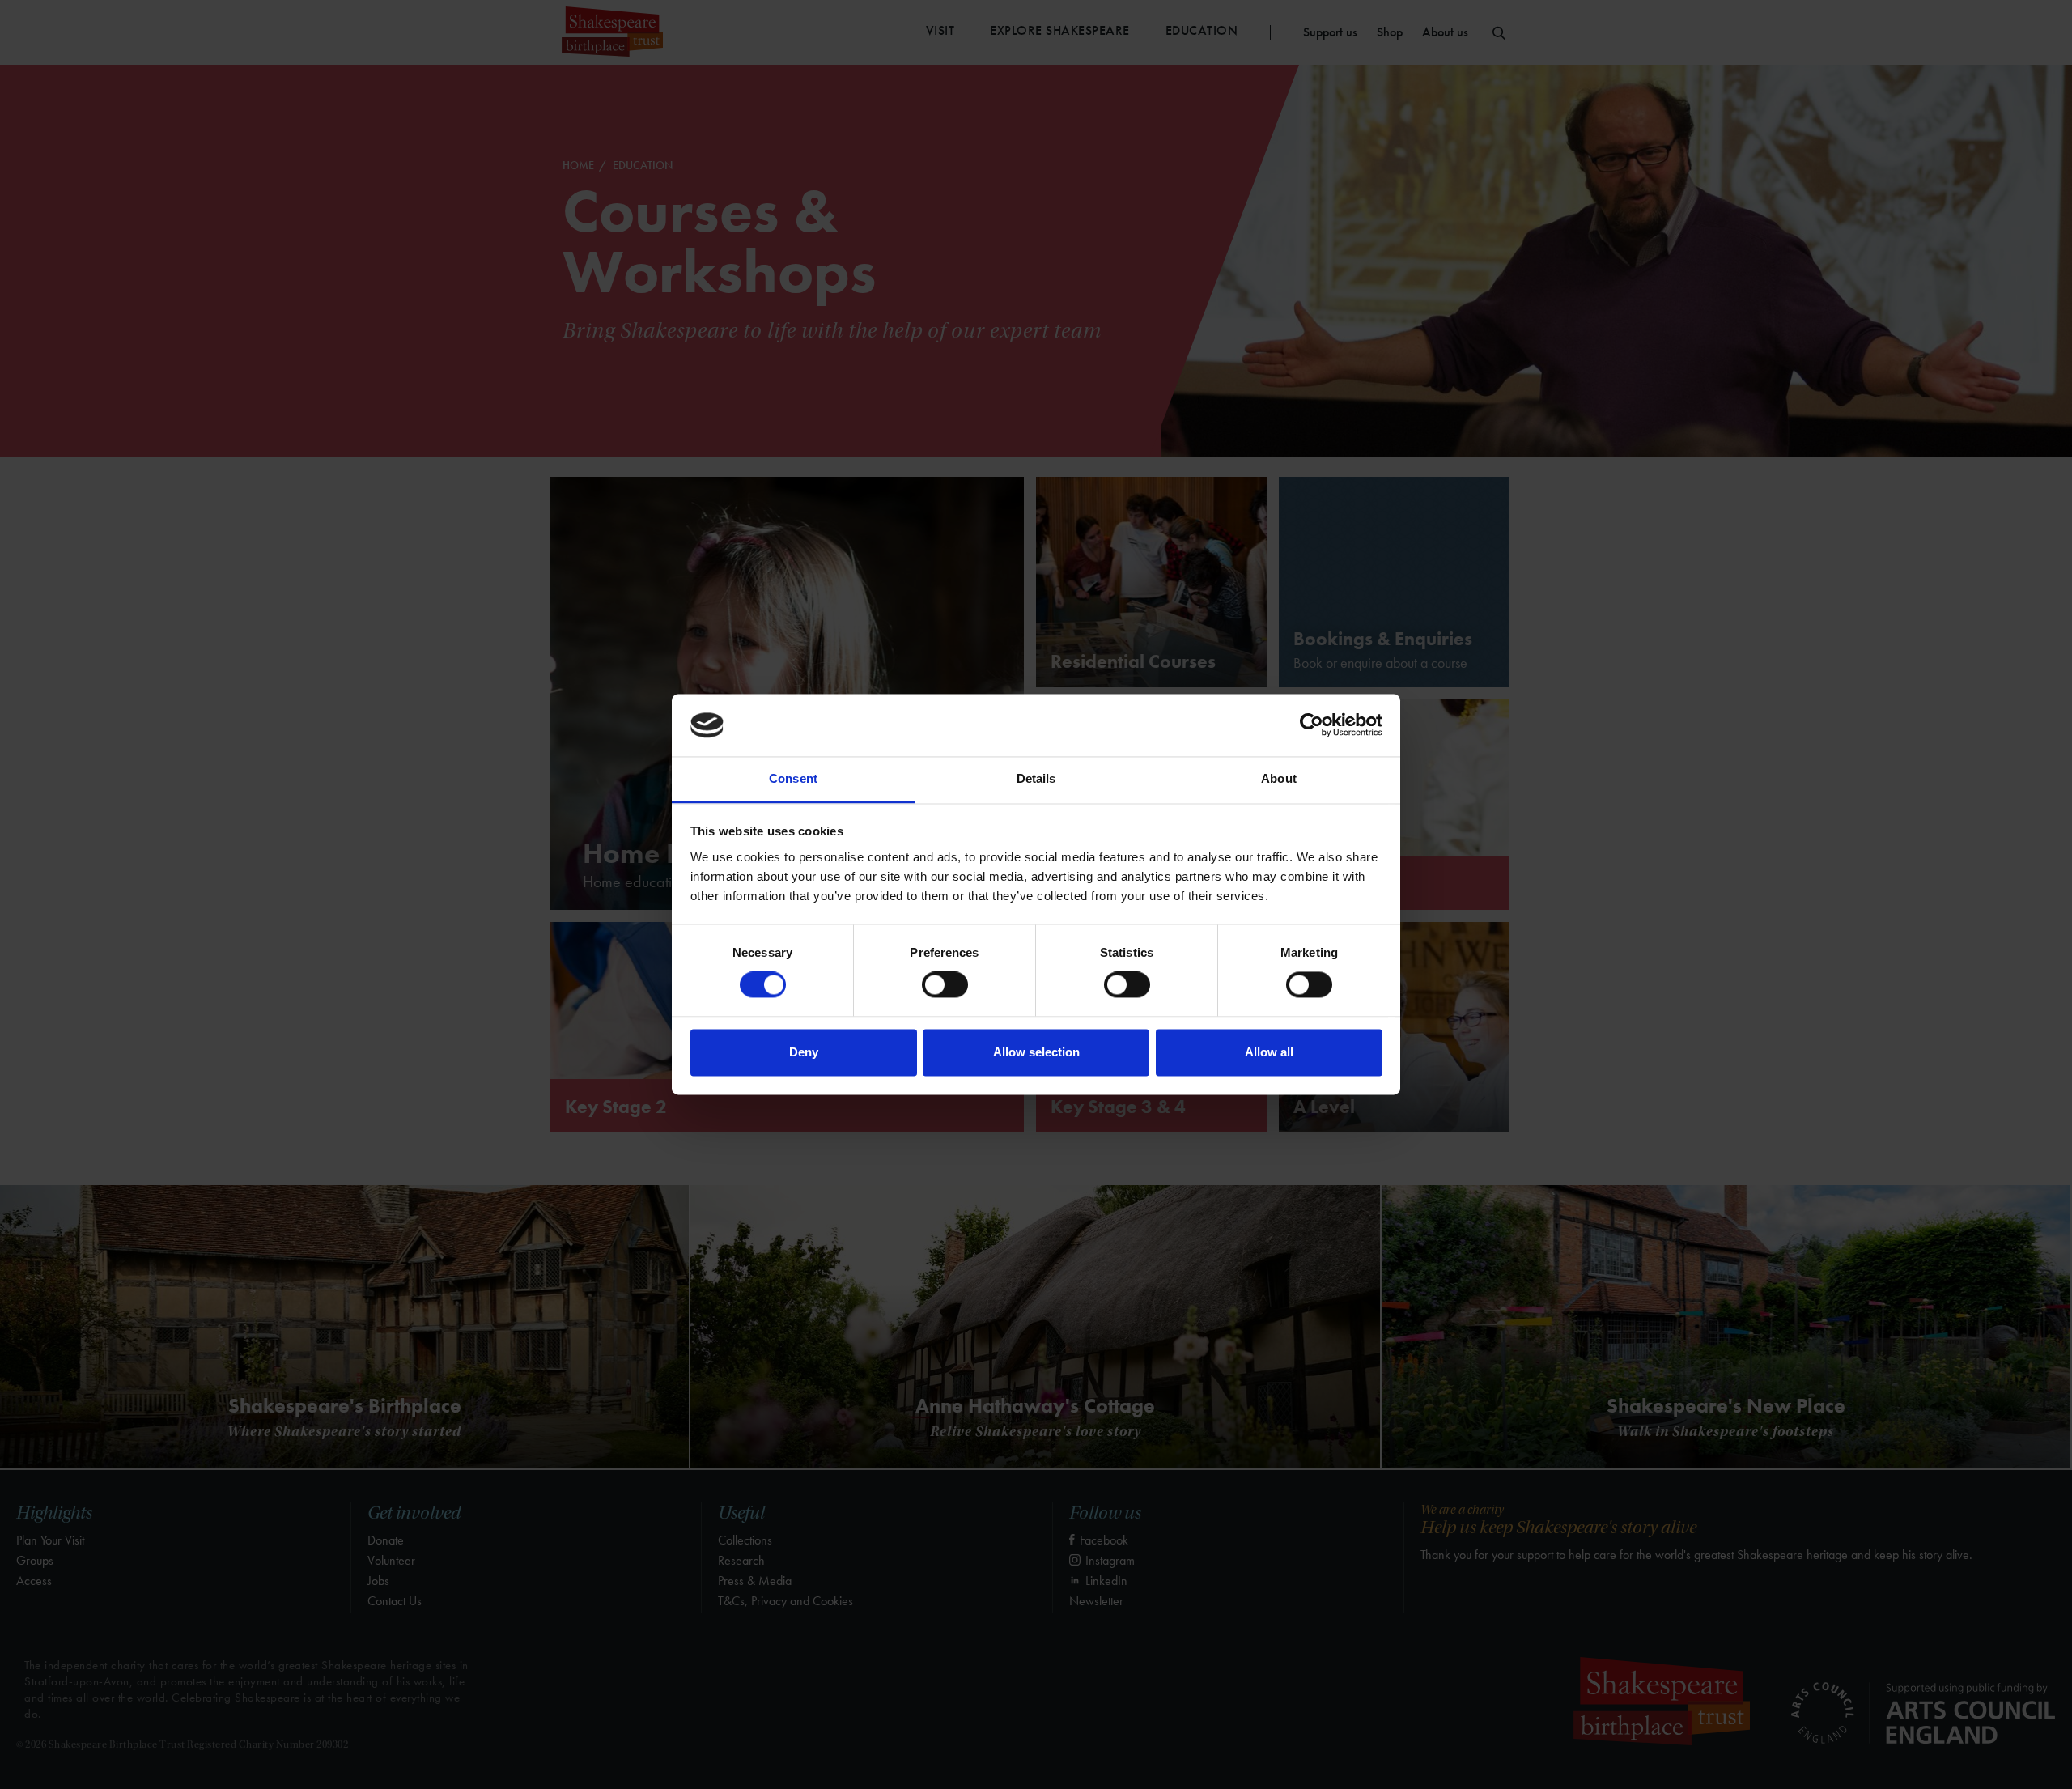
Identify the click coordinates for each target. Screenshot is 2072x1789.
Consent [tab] (793, 778)
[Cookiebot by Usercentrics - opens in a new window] (1312, 725)
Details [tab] (1036, 778)
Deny (804, 1052)
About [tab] (1279, 778)
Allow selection (1036, 1052)
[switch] (945, 985)
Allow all (1269, 1052)
